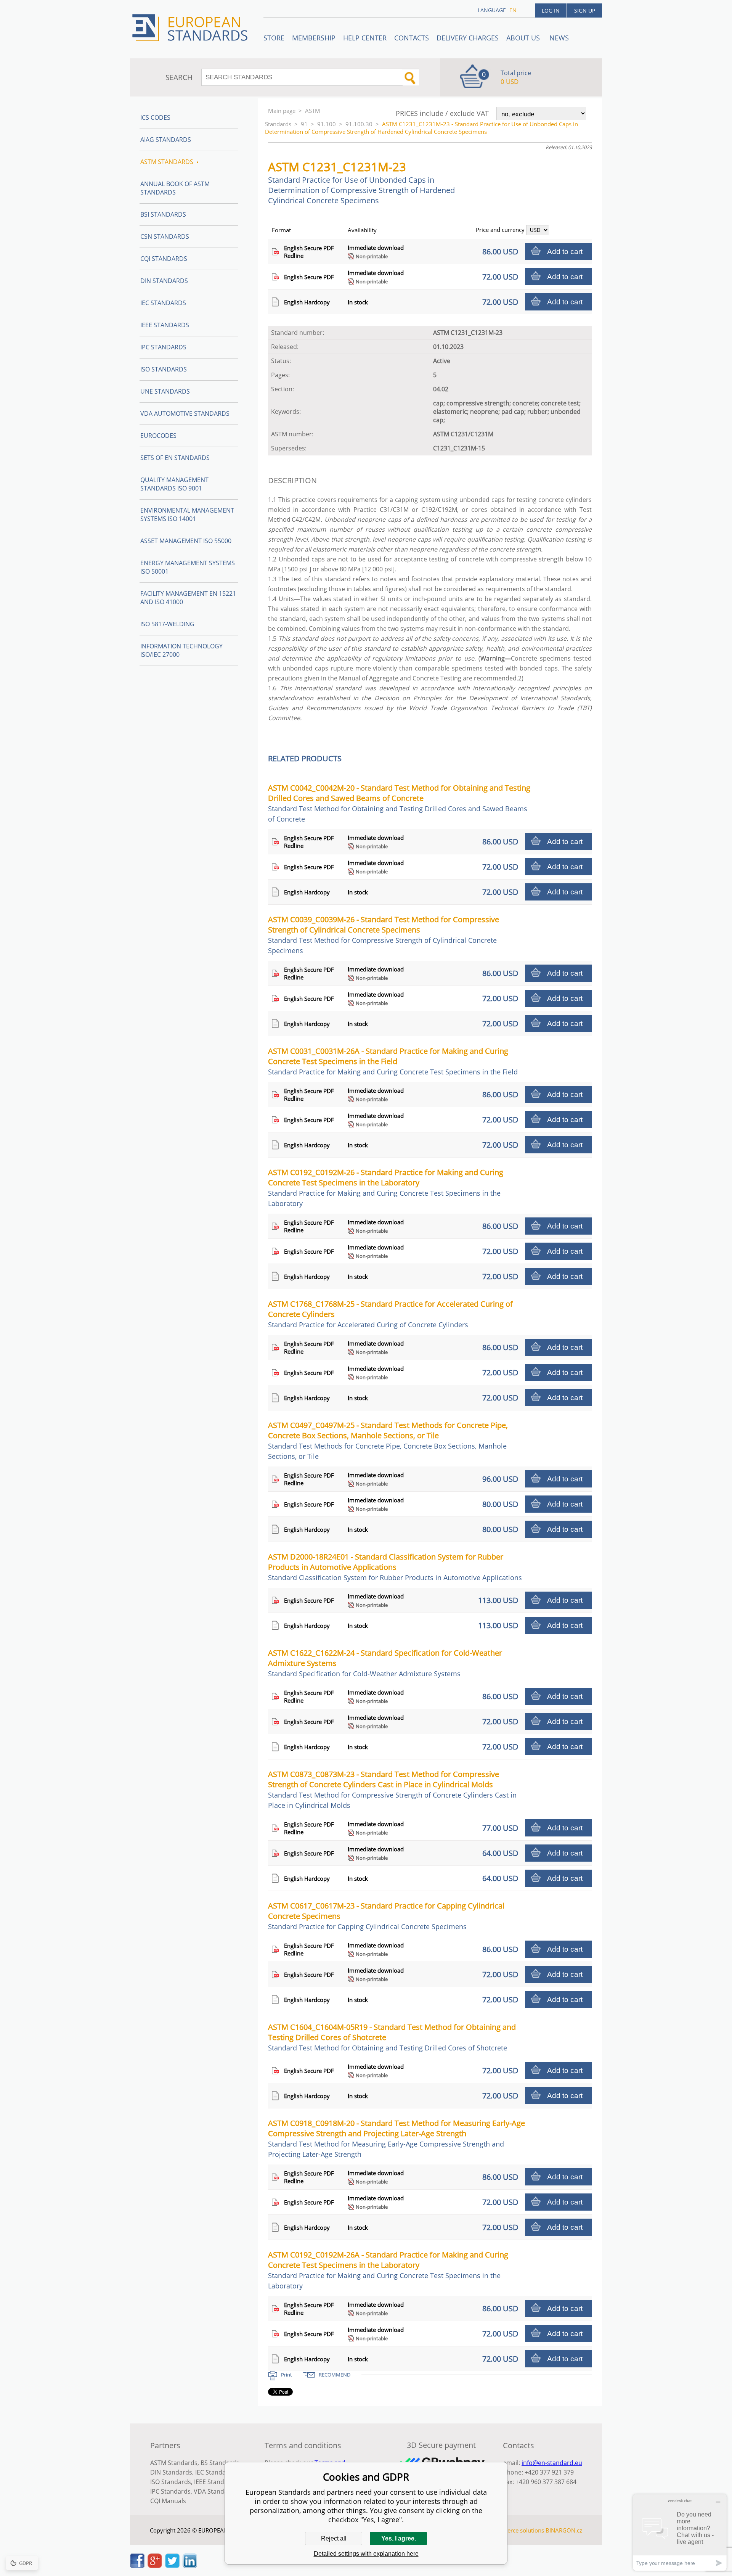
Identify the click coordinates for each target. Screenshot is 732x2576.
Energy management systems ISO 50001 (188, 567)
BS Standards (220, 2463)
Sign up (585, 10)
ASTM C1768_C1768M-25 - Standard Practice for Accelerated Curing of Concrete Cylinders (390, 1314)
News (559, 38)
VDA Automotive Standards (185, 413)
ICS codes (155, 117)
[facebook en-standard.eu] (137, 2566)
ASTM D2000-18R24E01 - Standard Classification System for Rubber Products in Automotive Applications (395, 1567)
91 (304, 124)
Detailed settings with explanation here (366, 2554)
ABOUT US (524, 38)
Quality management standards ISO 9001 (174, 484)
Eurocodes (158, 436)
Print (287, 2375)
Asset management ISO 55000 (186, 541)
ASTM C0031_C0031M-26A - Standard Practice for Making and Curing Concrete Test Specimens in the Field (393, 1061)
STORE (274, 38)
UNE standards (165, 391)
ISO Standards (164, 369)
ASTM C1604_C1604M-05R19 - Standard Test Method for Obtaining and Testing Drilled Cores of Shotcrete (392, 2037)
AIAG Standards (166, 140)
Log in (551, 10)
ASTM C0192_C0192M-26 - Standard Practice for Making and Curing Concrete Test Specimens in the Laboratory (386, 1188)
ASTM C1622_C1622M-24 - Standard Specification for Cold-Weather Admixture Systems (385, 1663)
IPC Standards (163, 347)
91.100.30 (359, 124)
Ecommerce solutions (516, 2530)
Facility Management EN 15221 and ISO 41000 (188, 598)
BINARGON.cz (564, 2530)
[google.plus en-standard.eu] (155, 2566)
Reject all (334, 2538)
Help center (365, 38)
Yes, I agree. (399, 2538)
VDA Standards (215, 2491)
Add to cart (565, 252)
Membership (314, 38)
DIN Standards (164, 281)
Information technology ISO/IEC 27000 (181, 650)
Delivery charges (468, 38)
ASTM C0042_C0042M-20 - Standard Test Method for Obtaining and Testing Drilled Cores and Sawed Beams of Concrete (399, 803)
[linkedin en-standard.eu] (190, 2566)
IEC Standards (163, 303)
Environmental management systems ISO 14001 (187, 515)
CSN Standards (165, 236)
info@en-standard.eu (552, 2463)
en (513, 10)
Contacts (412, 38)
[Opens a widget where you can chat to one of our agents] (680, 2532)
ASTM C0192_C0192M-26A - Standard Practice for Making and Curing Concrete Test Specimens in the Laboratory (388, 2270)
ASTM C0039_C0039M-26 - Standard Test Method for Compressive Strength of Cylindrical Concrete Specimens (384, 935)
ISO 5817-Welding (167, 624)
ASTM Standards (167, 162)
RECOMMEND (335, 2375)
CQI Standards (164, 259)
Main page (282, 111)
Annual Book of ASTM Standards (175, 188)
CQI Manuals (168, 2501)
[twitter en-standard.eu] (172, 2566)
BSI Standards (163, 214)
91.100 (327, 124)
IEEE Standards (165, 325)
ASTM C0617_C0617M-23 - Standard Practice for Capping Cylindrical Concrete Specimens (386, 1916)
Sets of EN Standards (175, 458)
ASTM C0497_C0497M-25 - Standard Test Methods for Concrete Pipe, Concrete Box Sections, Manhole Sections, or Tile (388, 1440)
